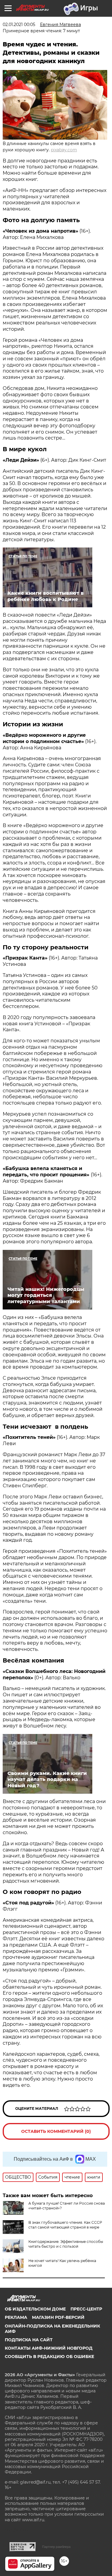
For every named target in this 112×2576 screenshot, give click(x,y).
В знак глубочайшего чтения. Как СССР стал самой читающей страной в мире (65, 2225)
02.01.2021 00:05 (19, 25)
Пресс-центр (86, 2309)
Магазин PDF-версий (58, 2317)
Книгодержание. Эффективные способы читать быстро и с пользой (66, 2244)
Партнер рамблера (56, 2547)
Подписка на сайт (29, 2340)
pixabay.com (64, 150)
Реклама (16, 2317)
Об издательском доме (35, 2309)
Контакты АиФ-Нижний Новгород (49, 2348)
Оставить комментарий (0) (56, 2131)
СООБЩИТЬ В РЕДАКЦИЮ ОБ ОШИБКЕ (49, 2357)
